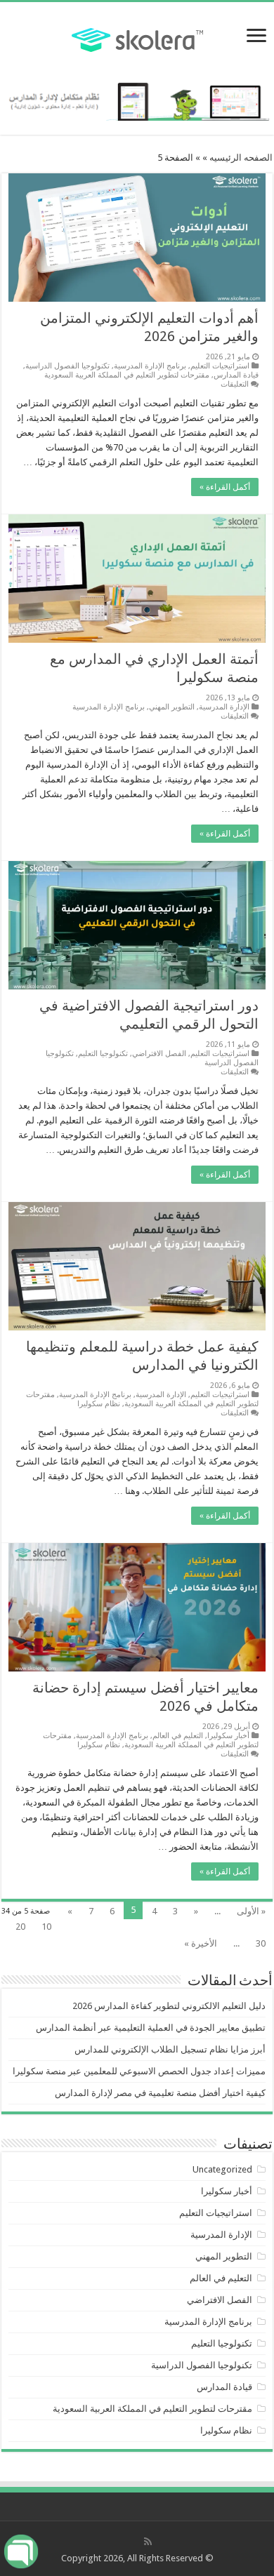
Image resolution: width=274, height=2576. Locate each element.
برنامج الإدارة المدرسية (150, 366)
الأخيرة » (201, 1943)
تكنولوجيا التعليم (103, 1054)
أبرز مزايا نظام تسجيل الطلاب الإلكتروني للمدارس (170, 2049)
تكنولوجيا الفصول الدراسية (67, 366)
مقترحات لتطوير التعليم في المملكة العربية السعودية (127, 375)
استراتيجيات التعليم (220, 366)
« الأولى (251, 1911)
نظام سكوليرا (99, 1404)
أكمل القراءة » (225, 487)
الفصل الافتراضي (159, 1054)
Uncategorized (222, 2169)
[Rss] (148, 2542)
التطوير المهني (172, 707)
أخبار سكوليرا (228, 1736)
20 (20, 1927)
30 (261, 1943)
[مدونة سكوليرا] (137, 38)
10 (46, 1927)
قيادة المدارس (236, 375)
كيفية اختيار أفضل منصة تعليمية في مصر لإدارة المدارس (160, 2093)
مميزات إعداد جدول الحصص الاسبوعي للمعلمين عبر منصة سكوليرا (139, 2071)
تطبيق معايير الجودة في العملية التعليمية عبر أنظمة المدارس (151, 2028)
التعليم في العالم (178, 1736)
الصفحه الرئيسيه (241, 158)
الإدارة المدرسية (224, 707)
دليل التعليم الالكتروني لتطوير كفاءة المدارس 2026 (169, 2006)
